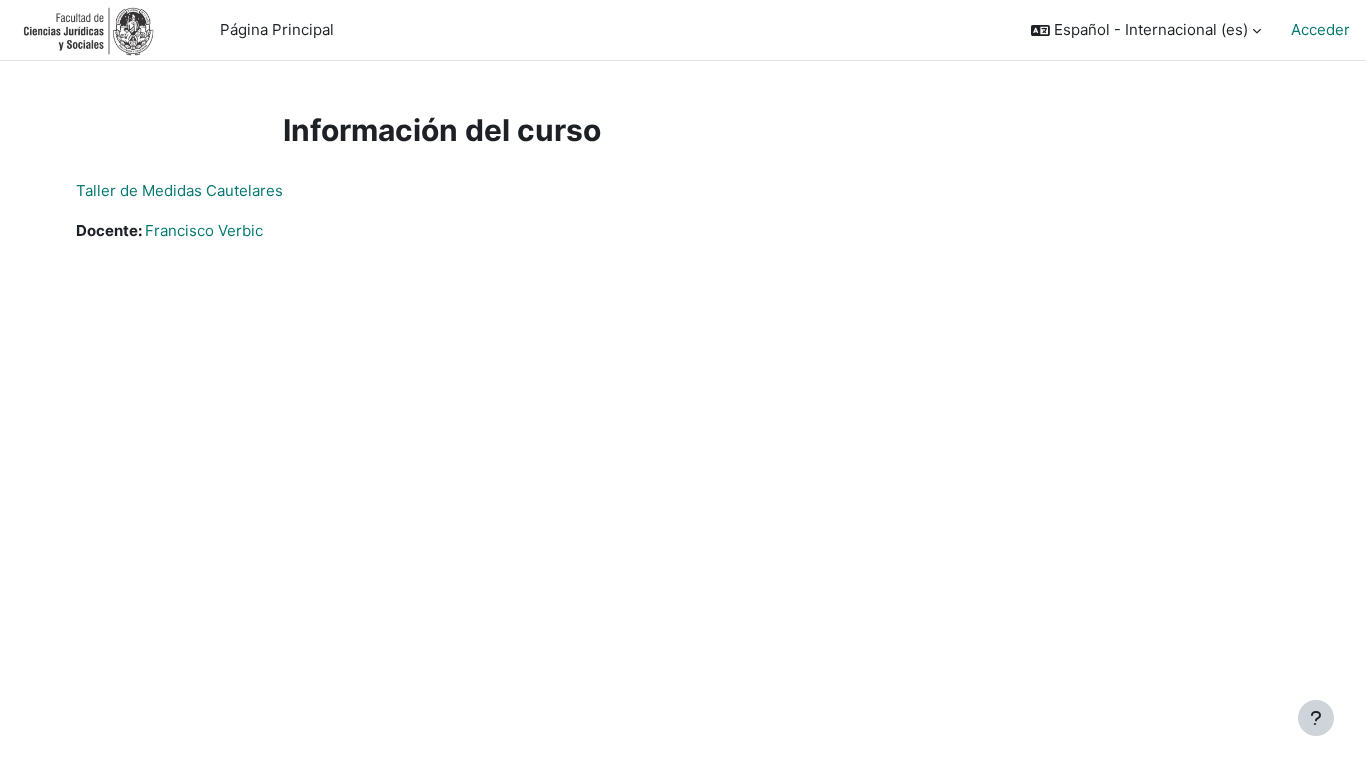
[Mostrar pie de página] (1316, 718)
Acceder (1320, 29)
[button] (1146, 30)
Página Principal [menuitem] (277, 29)
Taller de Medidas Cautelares (179, 190)
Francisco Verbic (204, 230)
